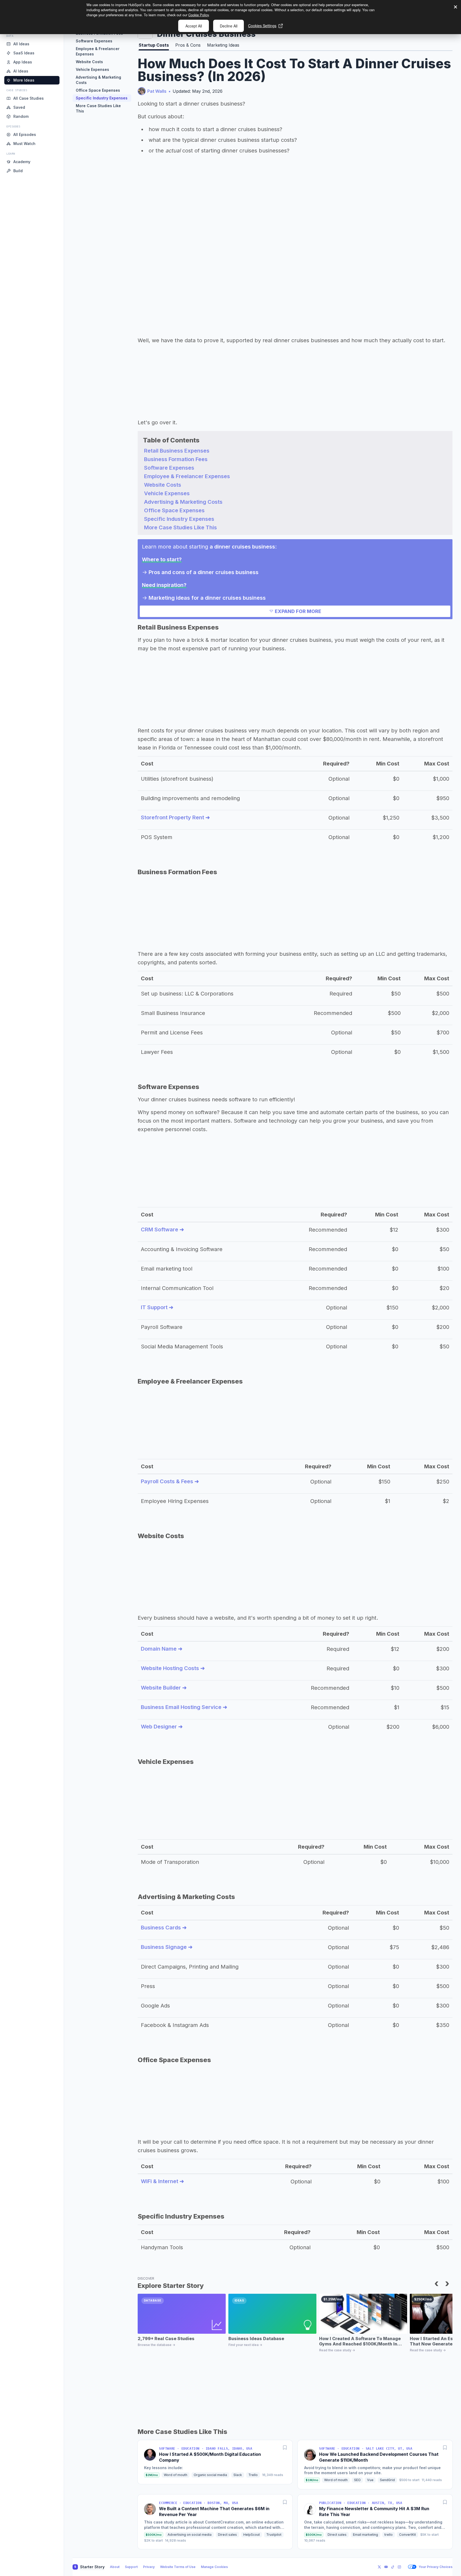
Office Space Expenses (98, 90)
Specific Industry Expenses (102, 98)
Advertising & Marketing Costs (98, 80)
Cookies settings (262, 26)
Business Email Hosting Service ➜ (184, 1707)
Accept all (194, 26)
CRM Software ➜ (162, 1229)
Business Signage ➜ (167, 1947)
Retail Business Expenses (177, 451)
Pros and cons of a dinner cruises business (204, 572)
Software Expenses (94, 41)
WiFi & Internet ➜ (162, 2181)
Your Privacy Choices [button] (436, 2567)
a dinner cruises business (242, 547)
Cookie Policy (198, 15)
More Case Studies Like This (98, 108)
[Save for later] (285, 2448)
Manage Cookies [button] (214, 2567)
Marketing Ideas (223, 45)
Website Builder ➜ (164, 1688)
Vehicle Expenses (92, 69)
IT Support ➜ (157, 1307)
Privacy (149, 2567)
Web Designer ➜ (162, 1727)
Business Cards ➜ (164, 1928)
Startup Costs (154, 45)
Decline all (229, 26)
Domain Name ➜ (162, 1649)
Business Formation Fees (176, 459)
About (115, 2567)
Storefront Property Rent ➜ (175, 817)
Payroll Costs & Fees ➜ (170, 1481)
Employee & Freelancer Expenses (98, 51)
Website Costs (89, 62)
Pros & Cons (188, 45)
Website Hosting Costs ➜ (173, 1668)
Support (131, 2567)
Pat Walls (157, 91)
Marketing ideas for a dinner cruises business (207, 598)
